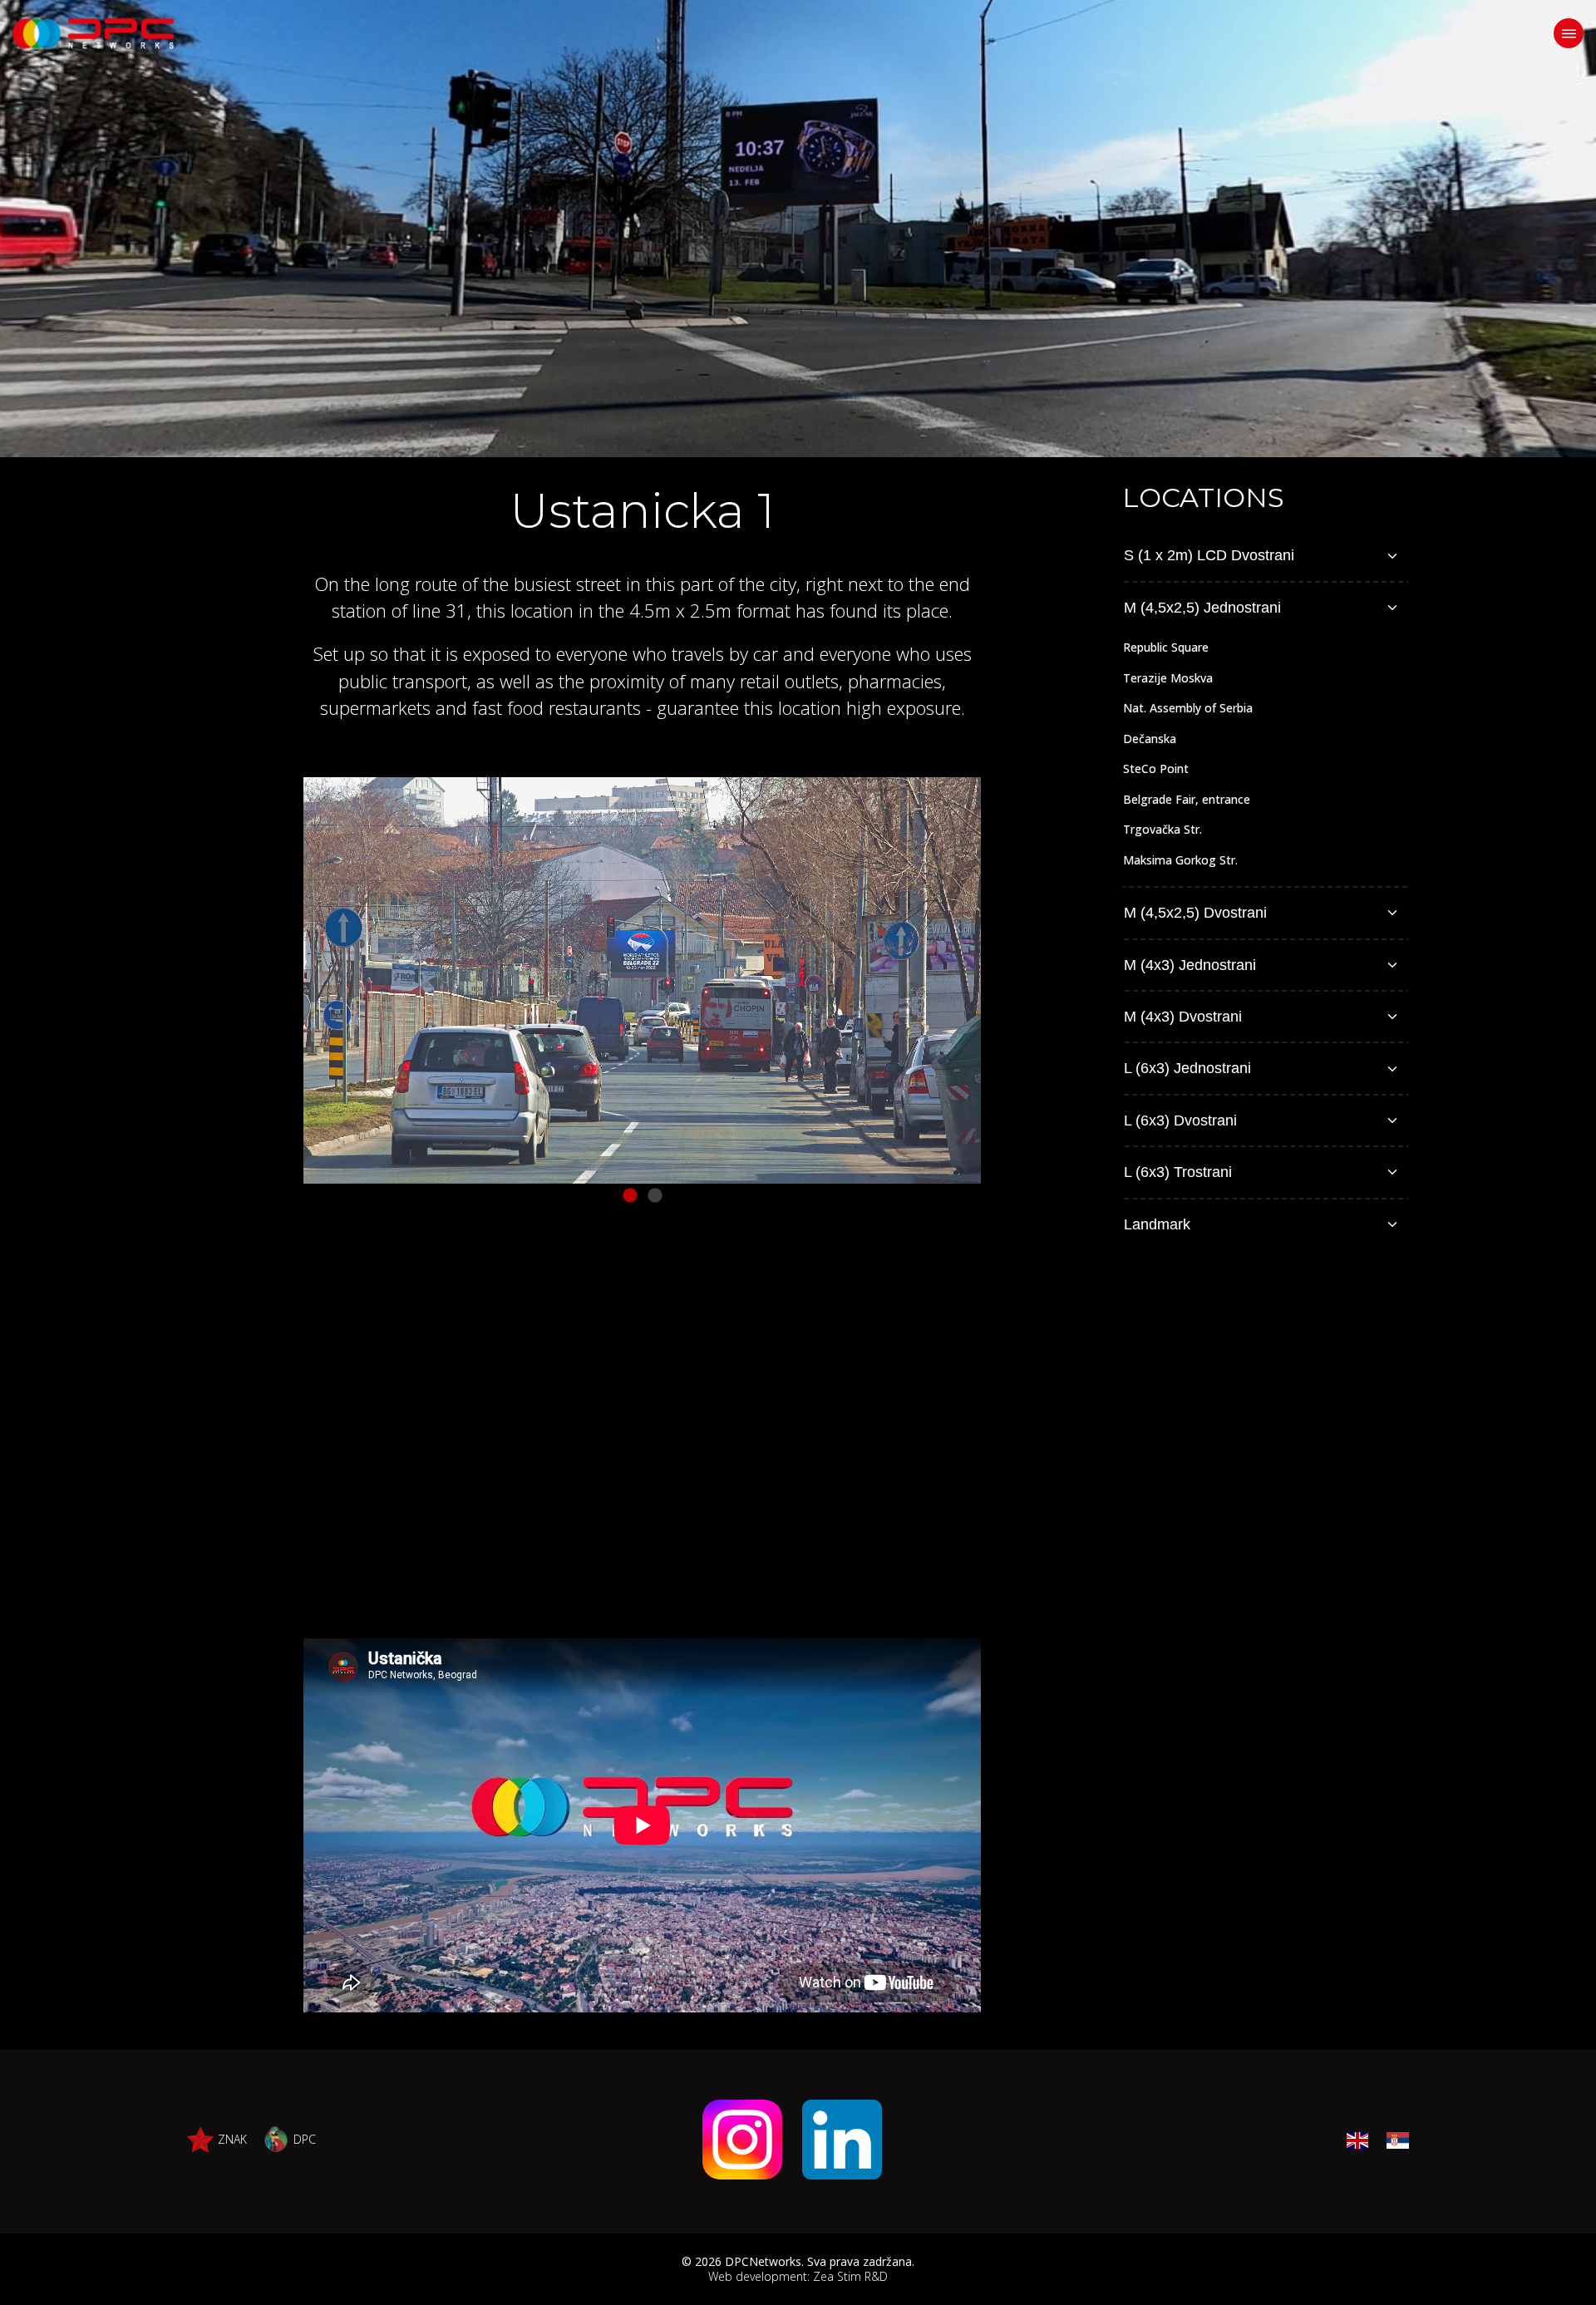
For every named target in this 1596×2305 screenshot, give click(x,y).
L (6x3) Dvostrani (1180, 1120)
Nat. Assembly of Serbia (1188, 708)
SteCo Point (1156, 768)
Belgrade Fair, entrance (1187, 799)
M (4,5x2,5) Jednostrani (1202, 608)
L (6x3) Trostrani (1178, 1172)
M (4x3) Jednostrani (1190, 965)
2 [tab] (655, 1196)
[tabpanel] (642, 980)
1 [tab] (630, 1196)
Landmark (1157, 1224)
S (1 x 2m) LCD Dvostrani (1209, 555)
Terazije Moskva (1168, 678)
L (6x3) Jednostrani (1187, 1068)
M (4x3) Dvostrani (1183, 1017)
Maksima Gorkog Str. (1180, 860)
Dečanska (1150, 739)
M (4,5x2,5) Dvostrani (1195, 913)
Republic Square (1166, 647)
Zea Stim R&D (850, 2276)
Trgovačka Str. (1163, 829)
